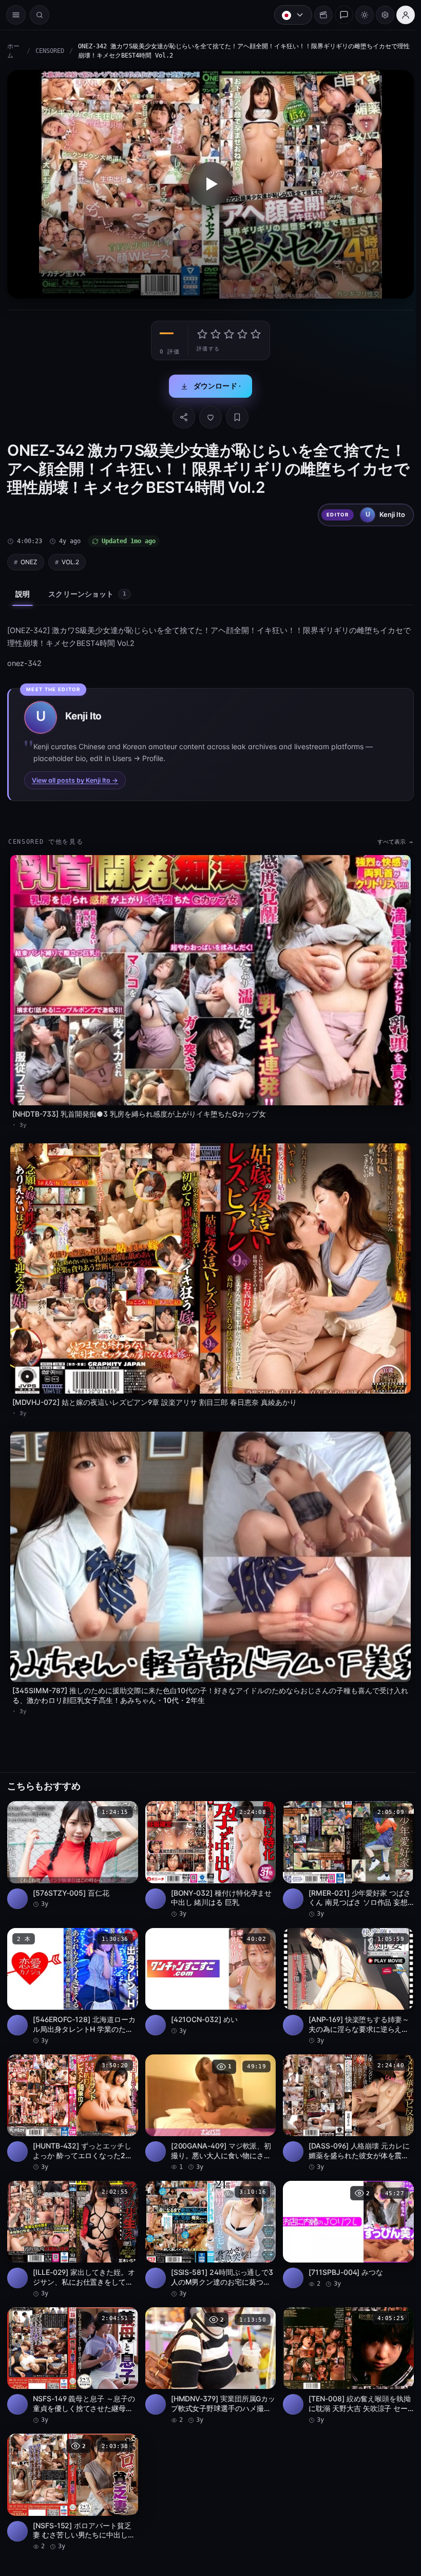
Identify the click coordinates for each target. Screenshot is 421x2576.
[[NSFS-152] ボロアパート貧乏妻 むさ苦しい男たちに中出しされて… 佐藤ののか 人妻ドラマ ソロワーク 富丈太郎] (72, 2474)
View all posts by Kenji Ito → (75, 777)
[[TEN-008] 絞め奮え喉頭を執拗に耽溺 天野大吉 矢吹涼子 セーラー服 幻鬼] (344, 2348)
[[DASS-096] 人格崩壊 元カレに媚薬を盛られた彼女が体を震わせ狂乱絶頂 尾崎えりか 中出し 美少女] (344, 2098)
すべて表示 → (390, 839)
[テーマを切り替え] (359, 15)
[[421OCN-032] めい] (208, 1967)
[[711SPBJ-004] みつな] (344, 2218)
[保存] (235, 415)
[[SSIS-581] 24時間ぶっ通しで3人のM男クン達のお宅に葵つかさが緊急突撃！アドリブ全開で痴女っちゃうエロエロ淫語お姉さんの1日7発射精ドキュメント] (208, 2223)
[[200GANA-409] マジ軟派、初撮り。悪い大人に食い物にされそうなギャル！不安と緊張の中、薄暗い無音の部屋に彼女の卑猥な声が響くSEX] (208, 2098)
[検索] (40, 15)
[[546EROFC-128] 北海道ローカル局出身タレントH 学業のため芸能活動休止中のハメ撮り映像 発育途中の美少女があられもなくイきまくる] (72, 1972)
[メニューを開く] (16, 15)
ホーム (13, 51)
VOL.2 (70, 559)
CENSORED (50, 51)
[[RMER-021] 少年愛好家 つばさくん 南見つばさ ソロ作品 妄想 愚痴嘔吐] (344, 1847)
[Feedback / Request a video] (339, 15)
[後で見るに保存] (123, 1800)
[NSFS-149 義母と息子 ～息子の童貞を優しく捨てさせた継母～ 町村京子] (72, 2348)
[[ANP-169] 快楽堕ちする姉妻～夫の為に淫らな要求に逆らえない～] (344, 1972)
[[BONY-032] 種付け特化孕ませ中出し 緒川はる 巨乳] (208, 1847)
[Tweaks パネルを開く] (380, 15)
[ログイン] (400, 15)
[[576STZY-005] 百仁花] (72, 1842)
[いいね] (208, 415)
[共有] (181, 415)
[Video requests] (318, 15)
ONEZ (29, 559)
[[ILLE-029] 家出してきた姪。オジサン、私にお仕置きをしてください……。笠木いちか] (72, 2223)
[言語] (288, 15)
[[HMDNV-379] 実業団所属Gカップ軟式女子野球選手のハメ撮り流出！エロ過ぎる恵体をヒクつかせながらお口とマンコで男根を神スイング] (208, 2348)
